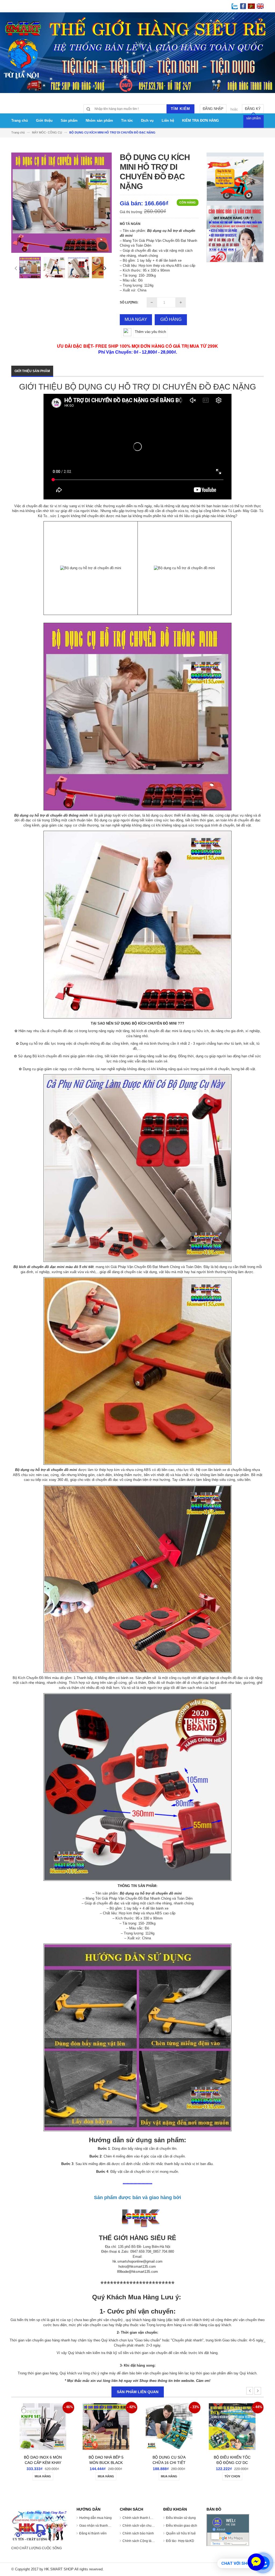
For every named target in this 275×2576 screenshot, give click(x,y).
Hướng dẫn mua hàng (95, 2518)
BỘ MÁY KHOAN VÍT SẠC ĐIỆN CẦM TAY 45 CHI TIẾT (232, 2463)
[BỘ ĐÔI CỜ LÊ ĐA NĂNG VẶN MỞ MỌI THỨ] (106, 2429)
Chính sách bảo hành (138, 2533)
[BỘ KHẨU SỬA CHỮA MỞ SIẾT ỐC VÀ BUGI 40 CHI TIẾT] (169, 2429)
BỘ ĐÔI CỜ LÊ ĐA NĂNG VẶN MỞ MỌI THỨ (106, 2463)
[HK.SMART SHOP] (40, 2526)
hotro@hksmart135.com (137, 2266)
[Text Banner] (235, 233)
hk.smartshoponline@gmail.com (137, 2261)
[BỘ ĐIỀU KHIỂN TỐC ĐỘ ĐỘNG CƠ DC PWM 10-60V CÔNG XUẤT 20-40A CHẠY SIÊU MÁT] (43, 2429)
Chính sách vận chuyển (140, 2526)
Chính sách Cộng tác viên (141, 2541)
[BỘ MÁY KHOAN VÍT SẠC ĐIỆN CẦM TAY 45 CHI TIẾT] (232, 2429)
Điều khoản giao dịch (182, 2526)
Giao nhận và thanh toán (97, 2526)
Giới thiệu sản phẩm (32, 371)
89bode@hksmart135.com (137, 2272)
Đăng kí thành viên (93, 2533)
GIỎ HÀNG (171, 319)
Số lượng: (129, 302)
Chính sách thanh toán (139, 2518)
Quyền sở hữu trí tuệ (181, 2533)
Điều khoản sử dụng (181, 2518)
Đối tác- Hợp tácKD (180, 2541)
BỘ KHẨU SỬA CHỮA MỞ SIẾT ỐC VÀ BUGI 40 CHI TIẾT (169, 2463)
